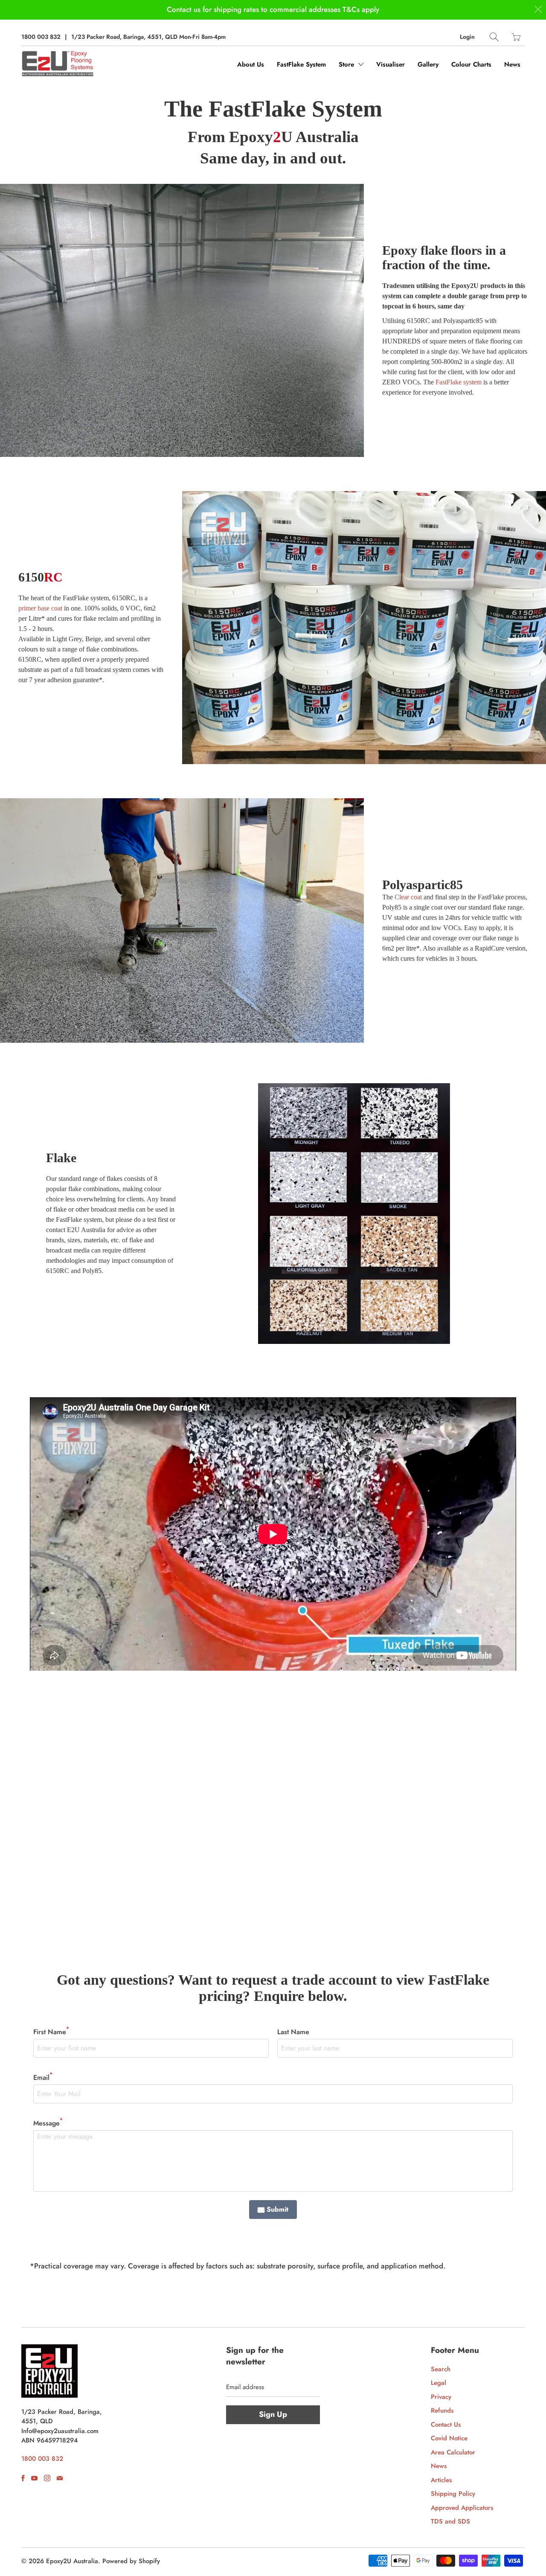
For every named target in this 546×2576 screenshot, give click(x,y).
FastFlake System (301, 64)
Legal (439, 2383)
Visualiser (391, 64)
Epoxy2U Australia (72, 2561)
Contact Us (446, 2425)
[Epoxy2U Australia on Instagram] (47, 2478)
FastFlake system (459, 382)
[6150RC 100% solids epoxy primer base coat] (364, 628)
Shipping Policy (453, 2494)
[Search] (494, 37)
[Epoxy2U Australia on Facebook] (23, 2478)
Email (43, 2077)
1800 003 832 (41, 37)
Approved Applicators (462, 2508)
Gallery (428, 64)
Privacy (441, 2397)
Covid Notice (449, 2438)
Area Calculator (453, 2452)
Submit (277, 2209)
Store (347, 64)
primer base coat (40, 608)
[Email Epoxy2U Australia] (60, 2478)
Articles (441, 2480)
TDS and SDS (450, 2521)
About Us (251, 64)
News (512, 64)
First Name (51, 2032)
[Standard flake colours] (354, 1213)
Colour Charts (471, 64)
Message (48, 2123)
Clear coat (408, 897)
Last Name (293, 2032)
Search (441, 2369)
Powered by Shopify (131, 2561)
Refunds (442, 2410)
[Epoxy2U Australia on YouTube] (34, 2478)
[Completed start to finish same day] (182, 320)
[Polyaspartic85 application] (182, 920)
